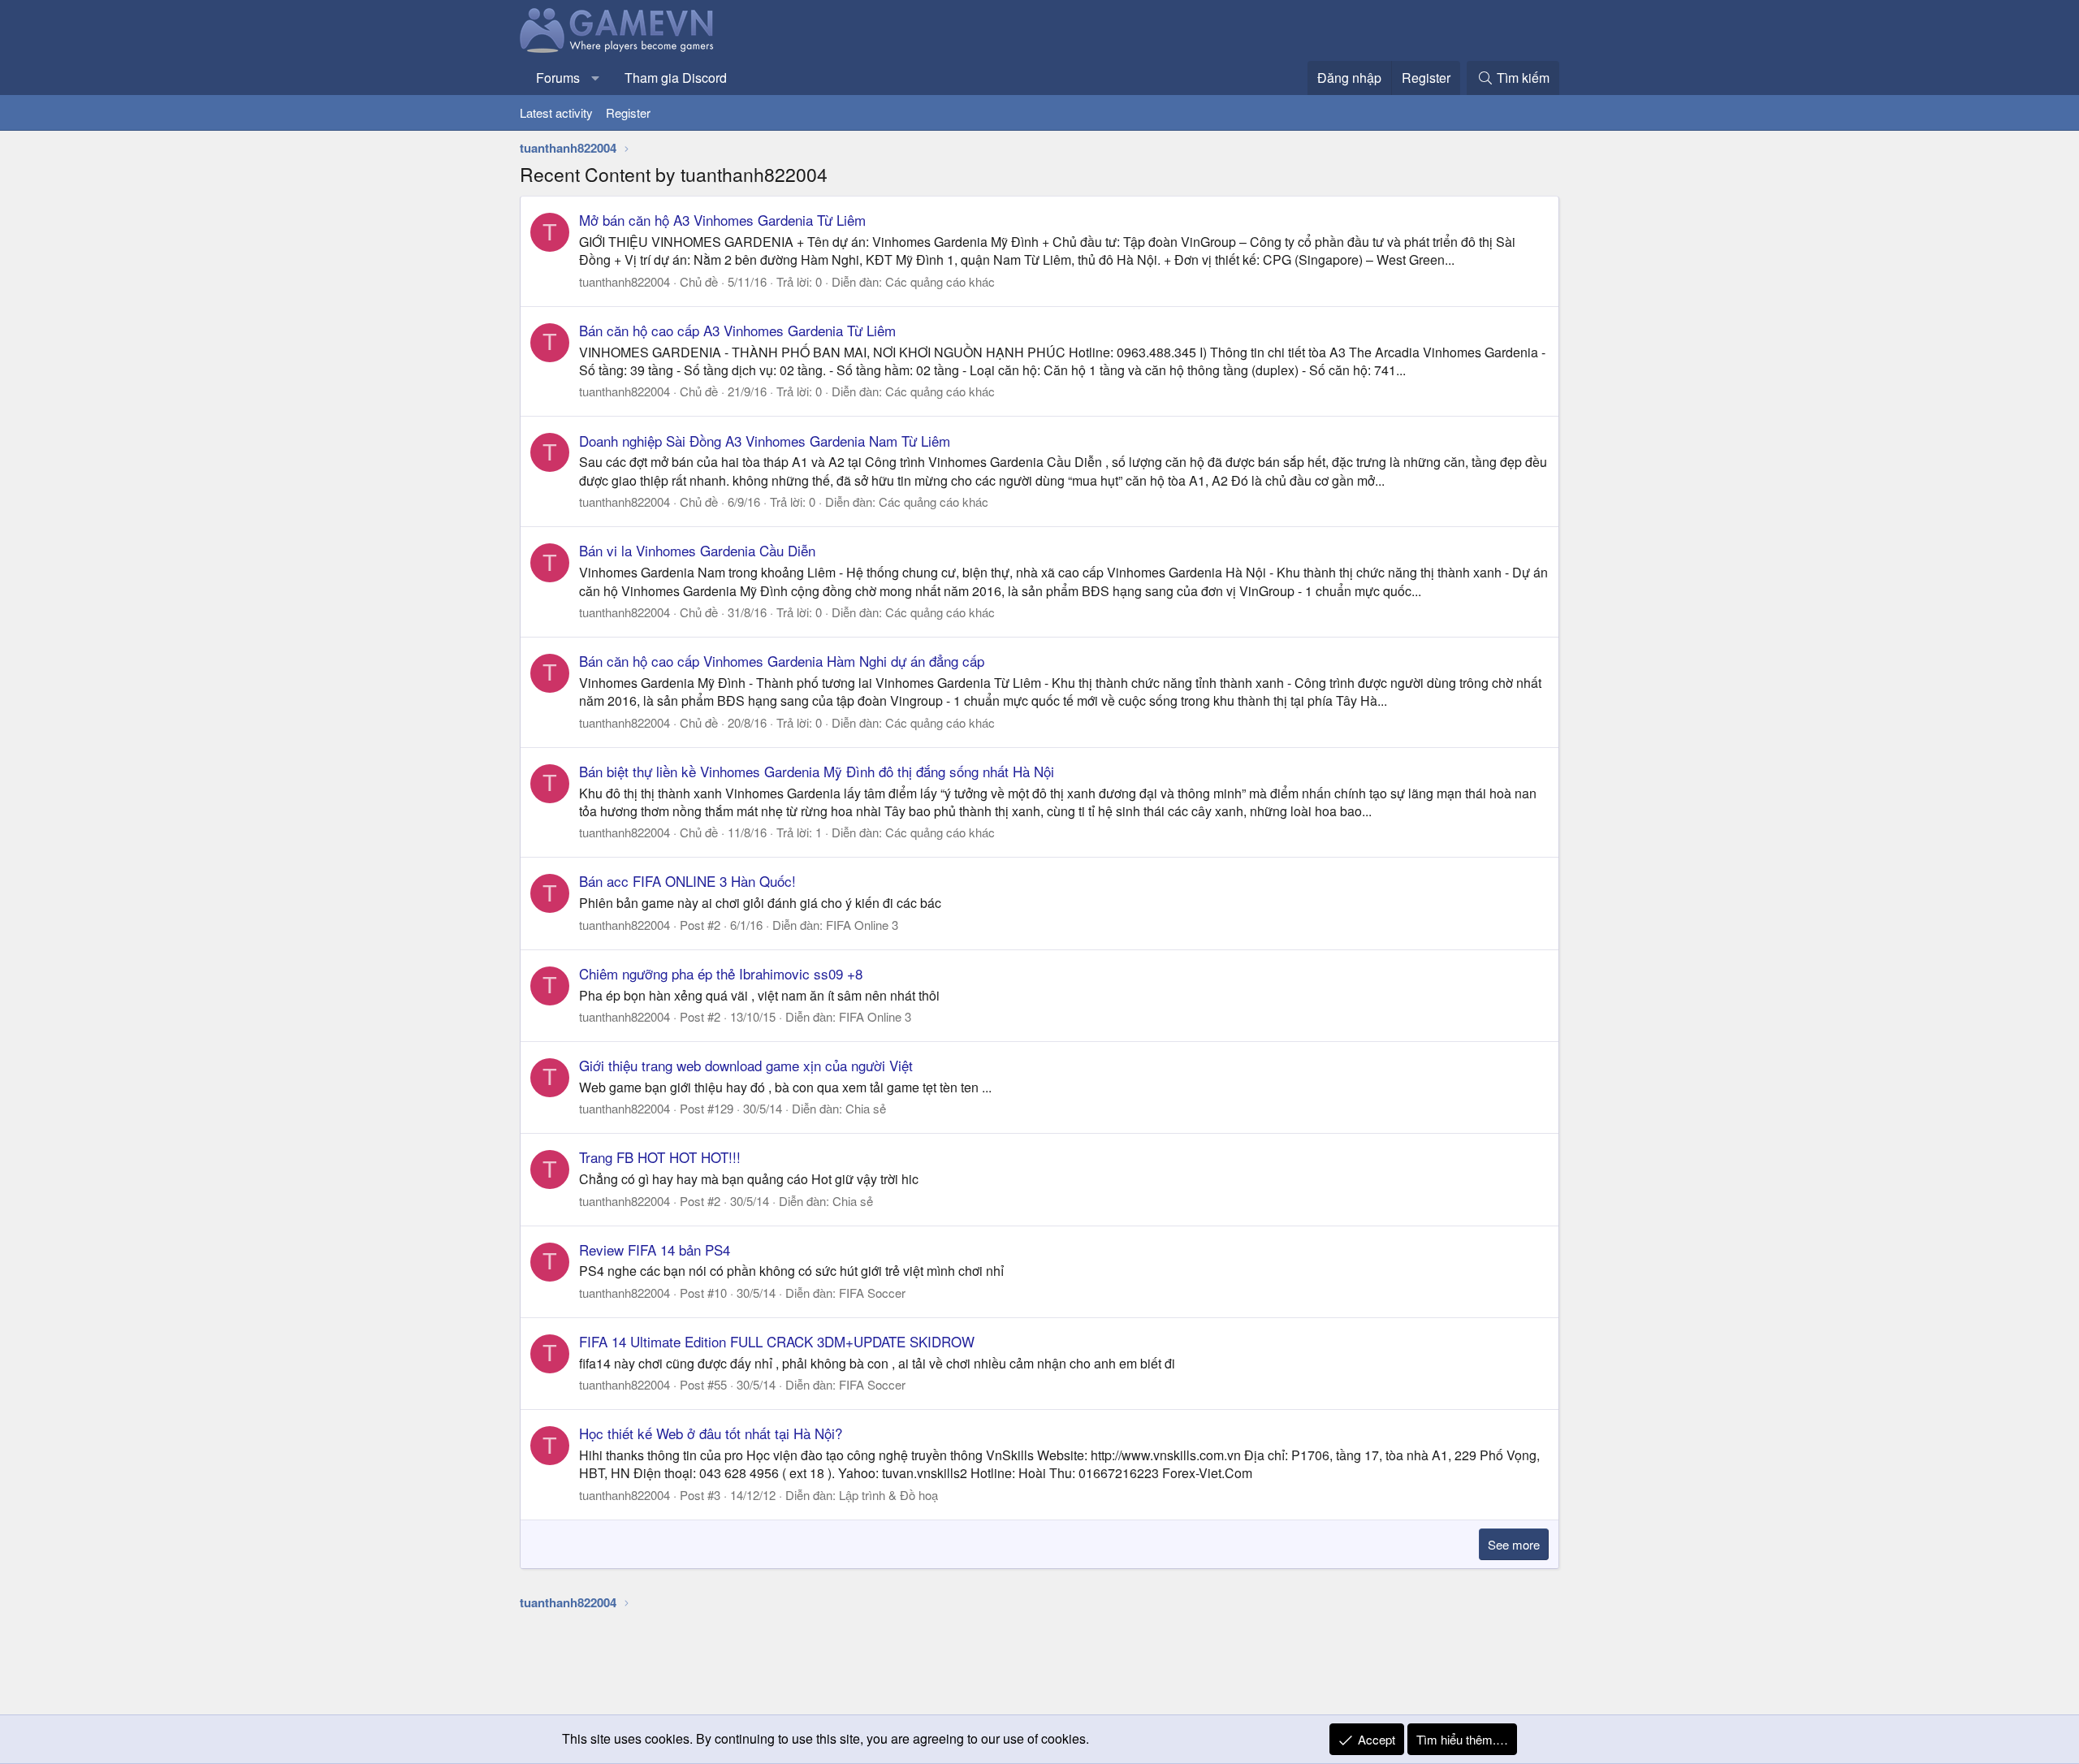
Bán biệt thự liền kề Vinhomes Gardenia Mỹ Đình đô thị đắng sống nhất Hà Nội (817, 771)
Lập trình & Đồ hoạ (888, 1495)
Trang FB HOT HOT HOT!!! (660, 1157)
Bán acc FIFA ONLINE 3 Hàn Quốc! (687, 881)
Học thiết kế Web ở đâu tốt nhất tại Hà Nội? (711, 1433)
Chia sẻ (866, 1108)
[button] (596, 78)
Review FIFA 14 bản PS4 (655, 1249)
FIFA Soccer (872, 1293)
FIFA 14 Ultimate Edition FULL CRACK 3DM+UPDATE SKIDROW (777, 1341)
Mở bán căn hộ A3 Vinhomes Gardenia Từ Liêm (722, 220)
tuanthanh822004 (625, 281)
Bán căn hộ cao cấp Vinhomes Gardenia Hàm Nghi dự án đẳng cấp (782, 661)
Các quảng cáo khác (940, 281)
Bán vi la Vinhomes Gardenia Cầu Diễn (697, 550)
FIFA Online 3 (862, 925)
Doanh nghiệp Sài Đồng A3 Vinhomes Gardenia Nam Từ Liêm (765, 441)
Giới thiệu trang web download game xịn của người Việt (746, 1065)
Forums (558, 78)
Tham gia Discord (676, 78)
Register (628, 112)
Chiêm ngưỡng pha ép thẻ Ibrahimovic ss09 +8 (721, 973)
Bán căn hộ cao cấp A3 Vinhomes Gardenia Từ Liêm (737, 330)
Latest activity (556, 112)
